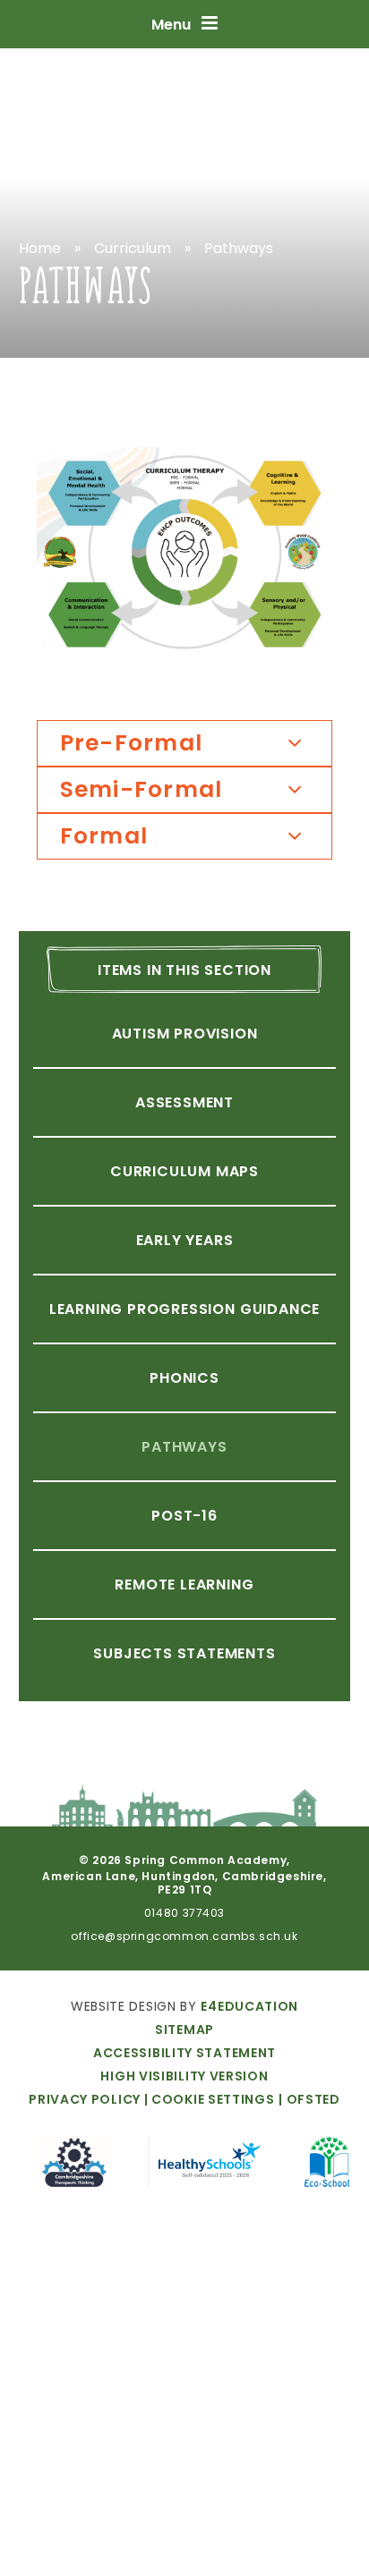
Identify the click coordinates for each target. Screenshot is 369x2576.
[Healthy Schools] (208, 2166)
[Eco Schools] (329, 2165)
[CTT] (75, 2166)
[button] (208, 2099)
